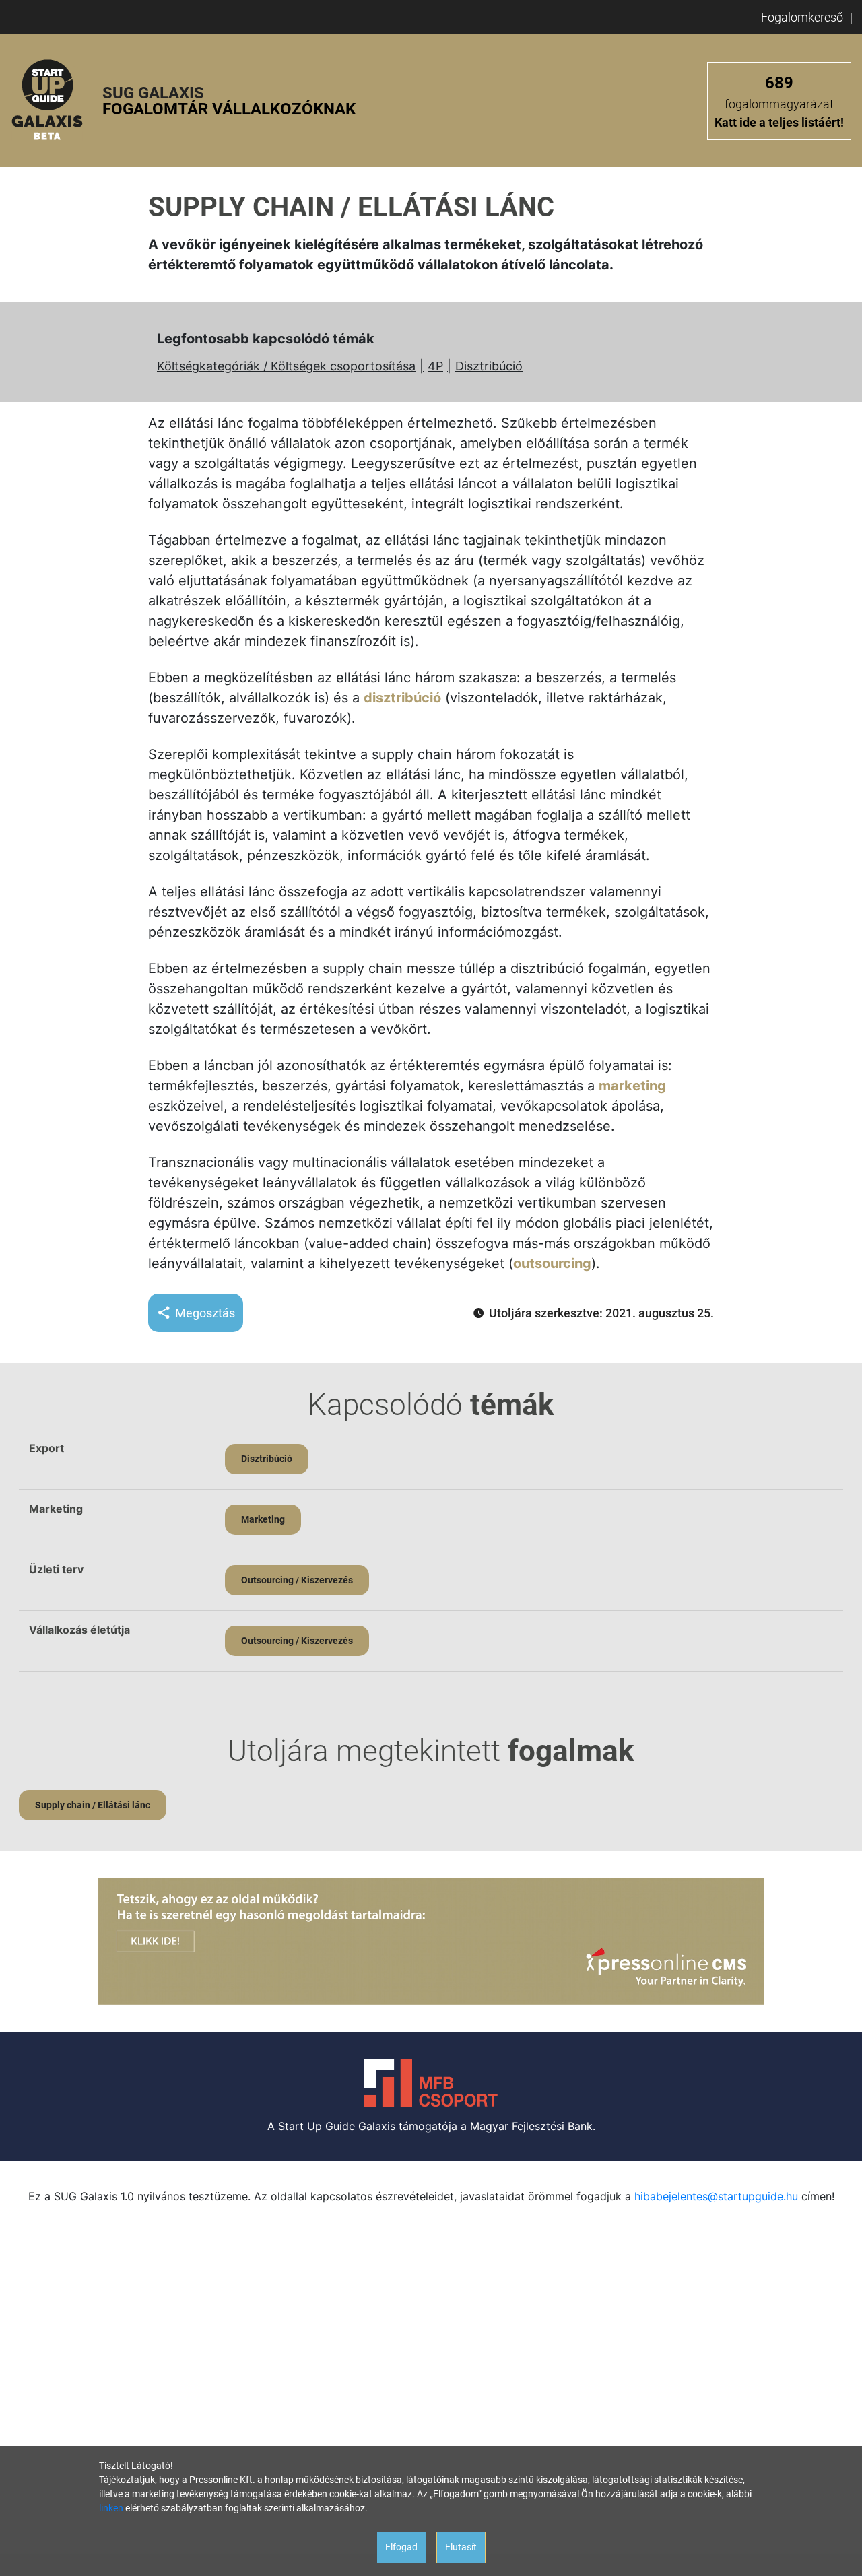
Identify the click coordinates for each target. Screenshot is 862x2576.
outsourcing (552, 1263)
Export (46, 1448)
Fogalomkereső (802, 17)
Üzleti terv (56, 1569)
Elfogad (401, 2547)
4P (435, 366)
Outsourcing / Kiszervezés (297, 1580)
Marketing (56, 1509)
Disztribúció (489, 366)
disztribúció (402, 698)
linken (111, 2508)
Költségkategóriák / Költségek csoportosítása (286, 366)
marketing (632, 1086)
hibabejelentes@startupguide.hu (716, 2196)
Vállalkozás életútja (79, 1630)
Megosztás (205, 1313)
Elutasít (461, 2547)
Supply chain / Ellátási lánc (93, 1805)
